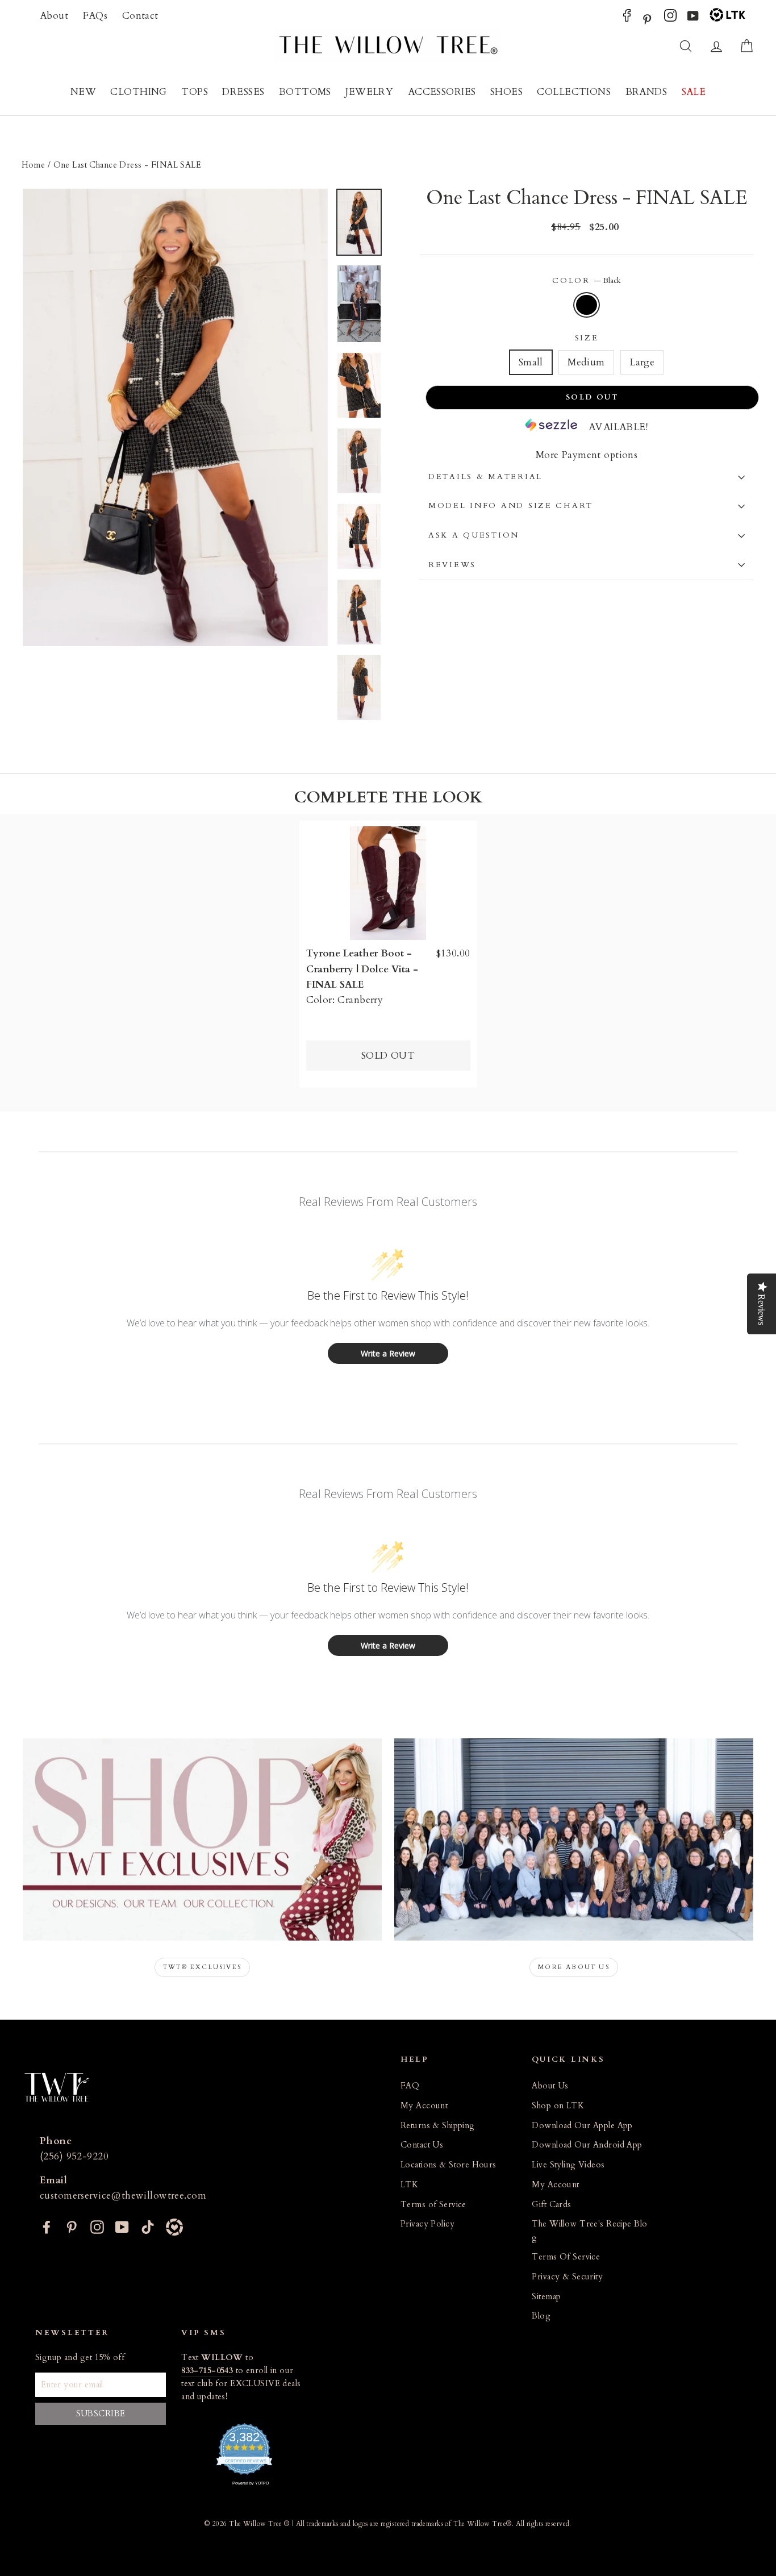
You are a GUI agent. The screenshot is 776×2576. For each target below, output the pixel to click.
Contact (140, 16)
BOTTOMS (305, 92)
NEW (83, 92)
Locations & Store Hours (449, 2165)
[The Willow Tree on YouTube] (693, 18)
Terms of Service (433, 2205)
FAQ (410, 2086)
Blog (541, 2316)
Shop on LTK (558, 2106)
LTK (409, 2185)
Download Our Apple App (582, 2126)
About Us (550, 2086)
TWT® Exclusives (202, 1967)
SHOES (506, 92)
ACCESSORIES (442, 92)
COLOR (586, 281)
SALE (694, 92)
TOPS (195, 92)
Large (642, 362)
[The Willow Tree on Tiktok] (148, 2226)
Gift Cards (551, 2205)
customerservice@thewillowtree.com (123, 2196)
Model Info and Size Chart (511, 506)
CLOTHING (138, 92)
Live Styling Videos (568, 2165)
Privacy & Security (567, 2277)
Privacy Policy (427, 2224)
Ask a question (474, 535)
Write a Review (388, 1353)
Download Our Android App (587, 2145)
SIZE (587, 338)
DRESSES (243, 92)
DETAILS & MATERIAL (485, 477)
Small (531, 362)
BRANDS (646, 92)
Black (587, 305)
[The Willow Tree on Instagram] (670, 18)
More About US (574, 1967)
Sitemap (546, 2297)
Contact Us (422, 2145)
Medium (586, 362)
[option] (175, 418)
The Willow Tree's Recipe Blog (589, 2230)
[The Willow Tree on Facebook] (627, 18)
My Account (424, 2106)
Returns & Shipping (438, 2126)
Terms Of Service (566, 2257)
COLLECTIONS (574, 92)
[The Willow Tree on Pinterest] (647, 18)
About (54, 16)
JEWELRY (369, 92)
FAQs (95, 16)
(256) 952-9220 (74, 2156)
